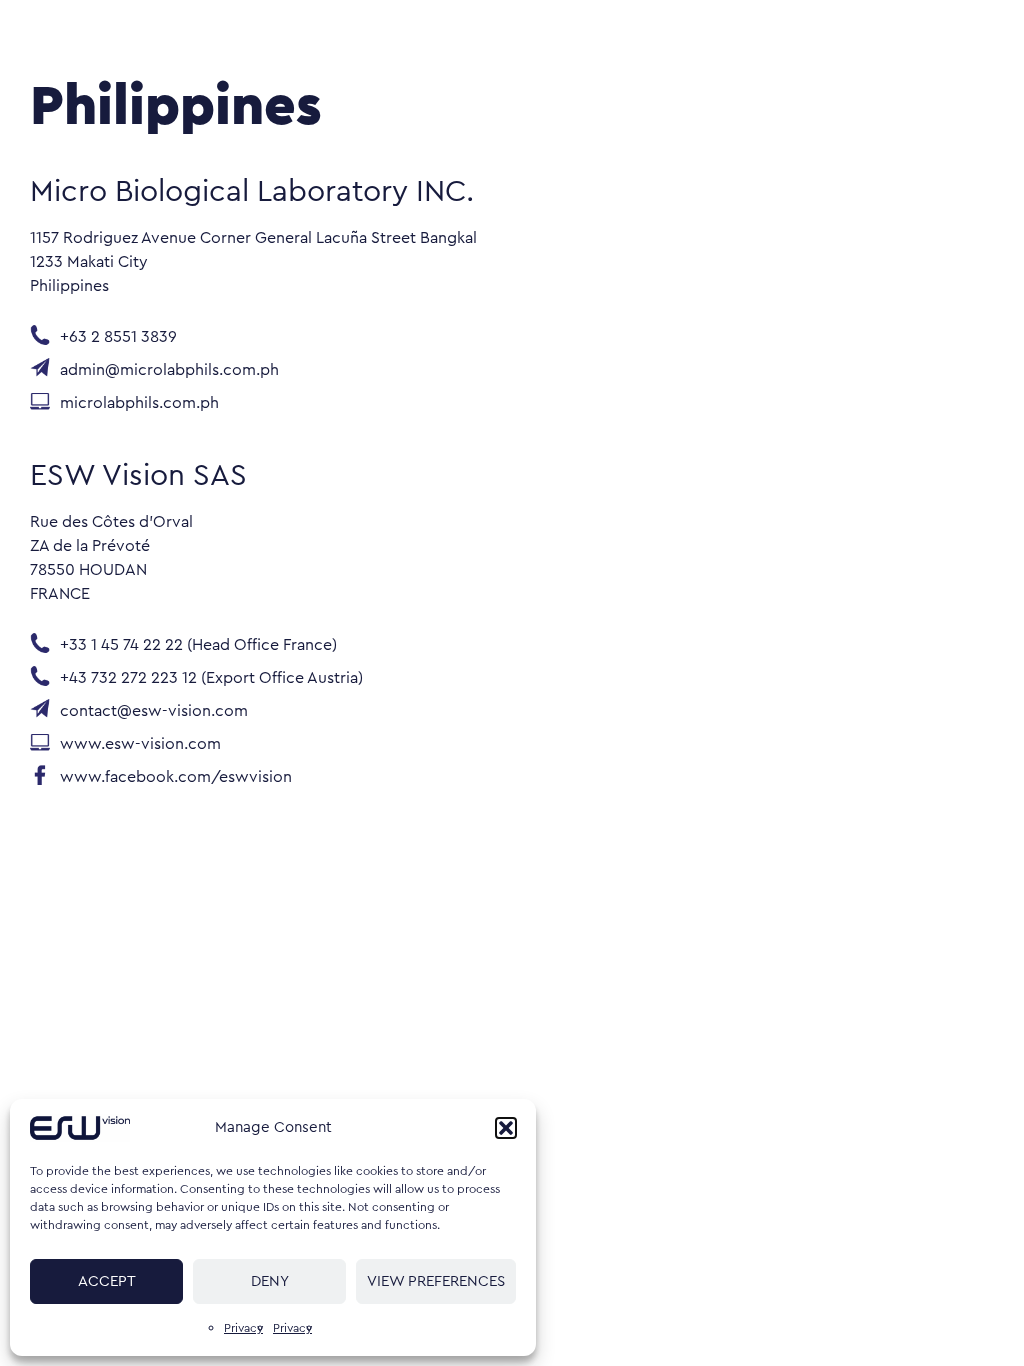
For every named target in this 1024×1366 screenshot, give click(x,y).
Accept (107, 1281)
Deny (270, 1281)
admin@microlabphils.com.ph (169, 371)
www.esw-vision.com (140, 745)
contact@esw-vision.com (154, 712)
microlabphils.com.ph (141, 404)
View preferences (436, 1281)
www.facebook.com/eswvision (176, 778)
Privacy (243, 1328)
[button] (506, 1128)
